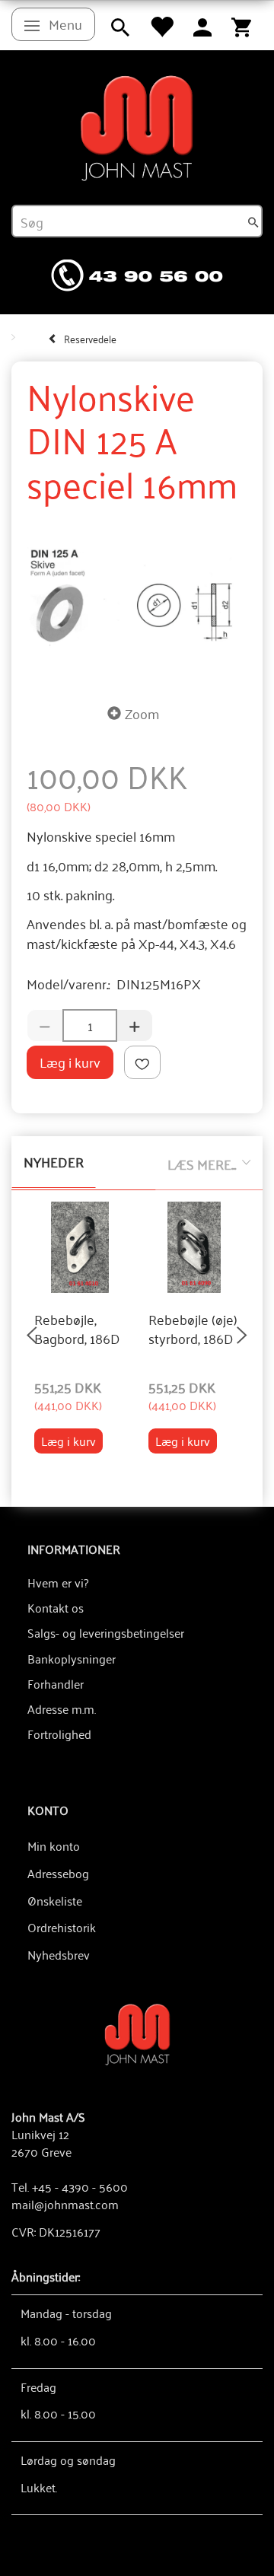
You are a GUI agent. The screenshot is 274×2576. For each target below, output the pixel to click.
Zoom (142, 713)
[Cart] (241, 25)
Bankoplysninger (72, 1658)
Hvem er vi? (58, 1582)
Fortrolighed (59, 1734)
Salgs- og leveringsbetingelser (106, 1632)
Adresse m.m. (62, 1708)
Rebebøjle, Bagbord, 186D (77, 1329)
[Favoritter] (161, 25)
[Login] (202, 25)
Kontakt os (56, 1607)
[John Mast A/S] (137, 2033)
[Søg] (253, 221)
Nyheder (54, 1161)
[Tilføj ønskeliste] (142, 1063)
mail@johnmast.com (65, 2204)
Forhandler (56, 1683)
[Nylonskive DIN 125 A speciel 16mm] (137, 598)
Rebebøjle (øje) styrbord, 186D (193, 1329)
